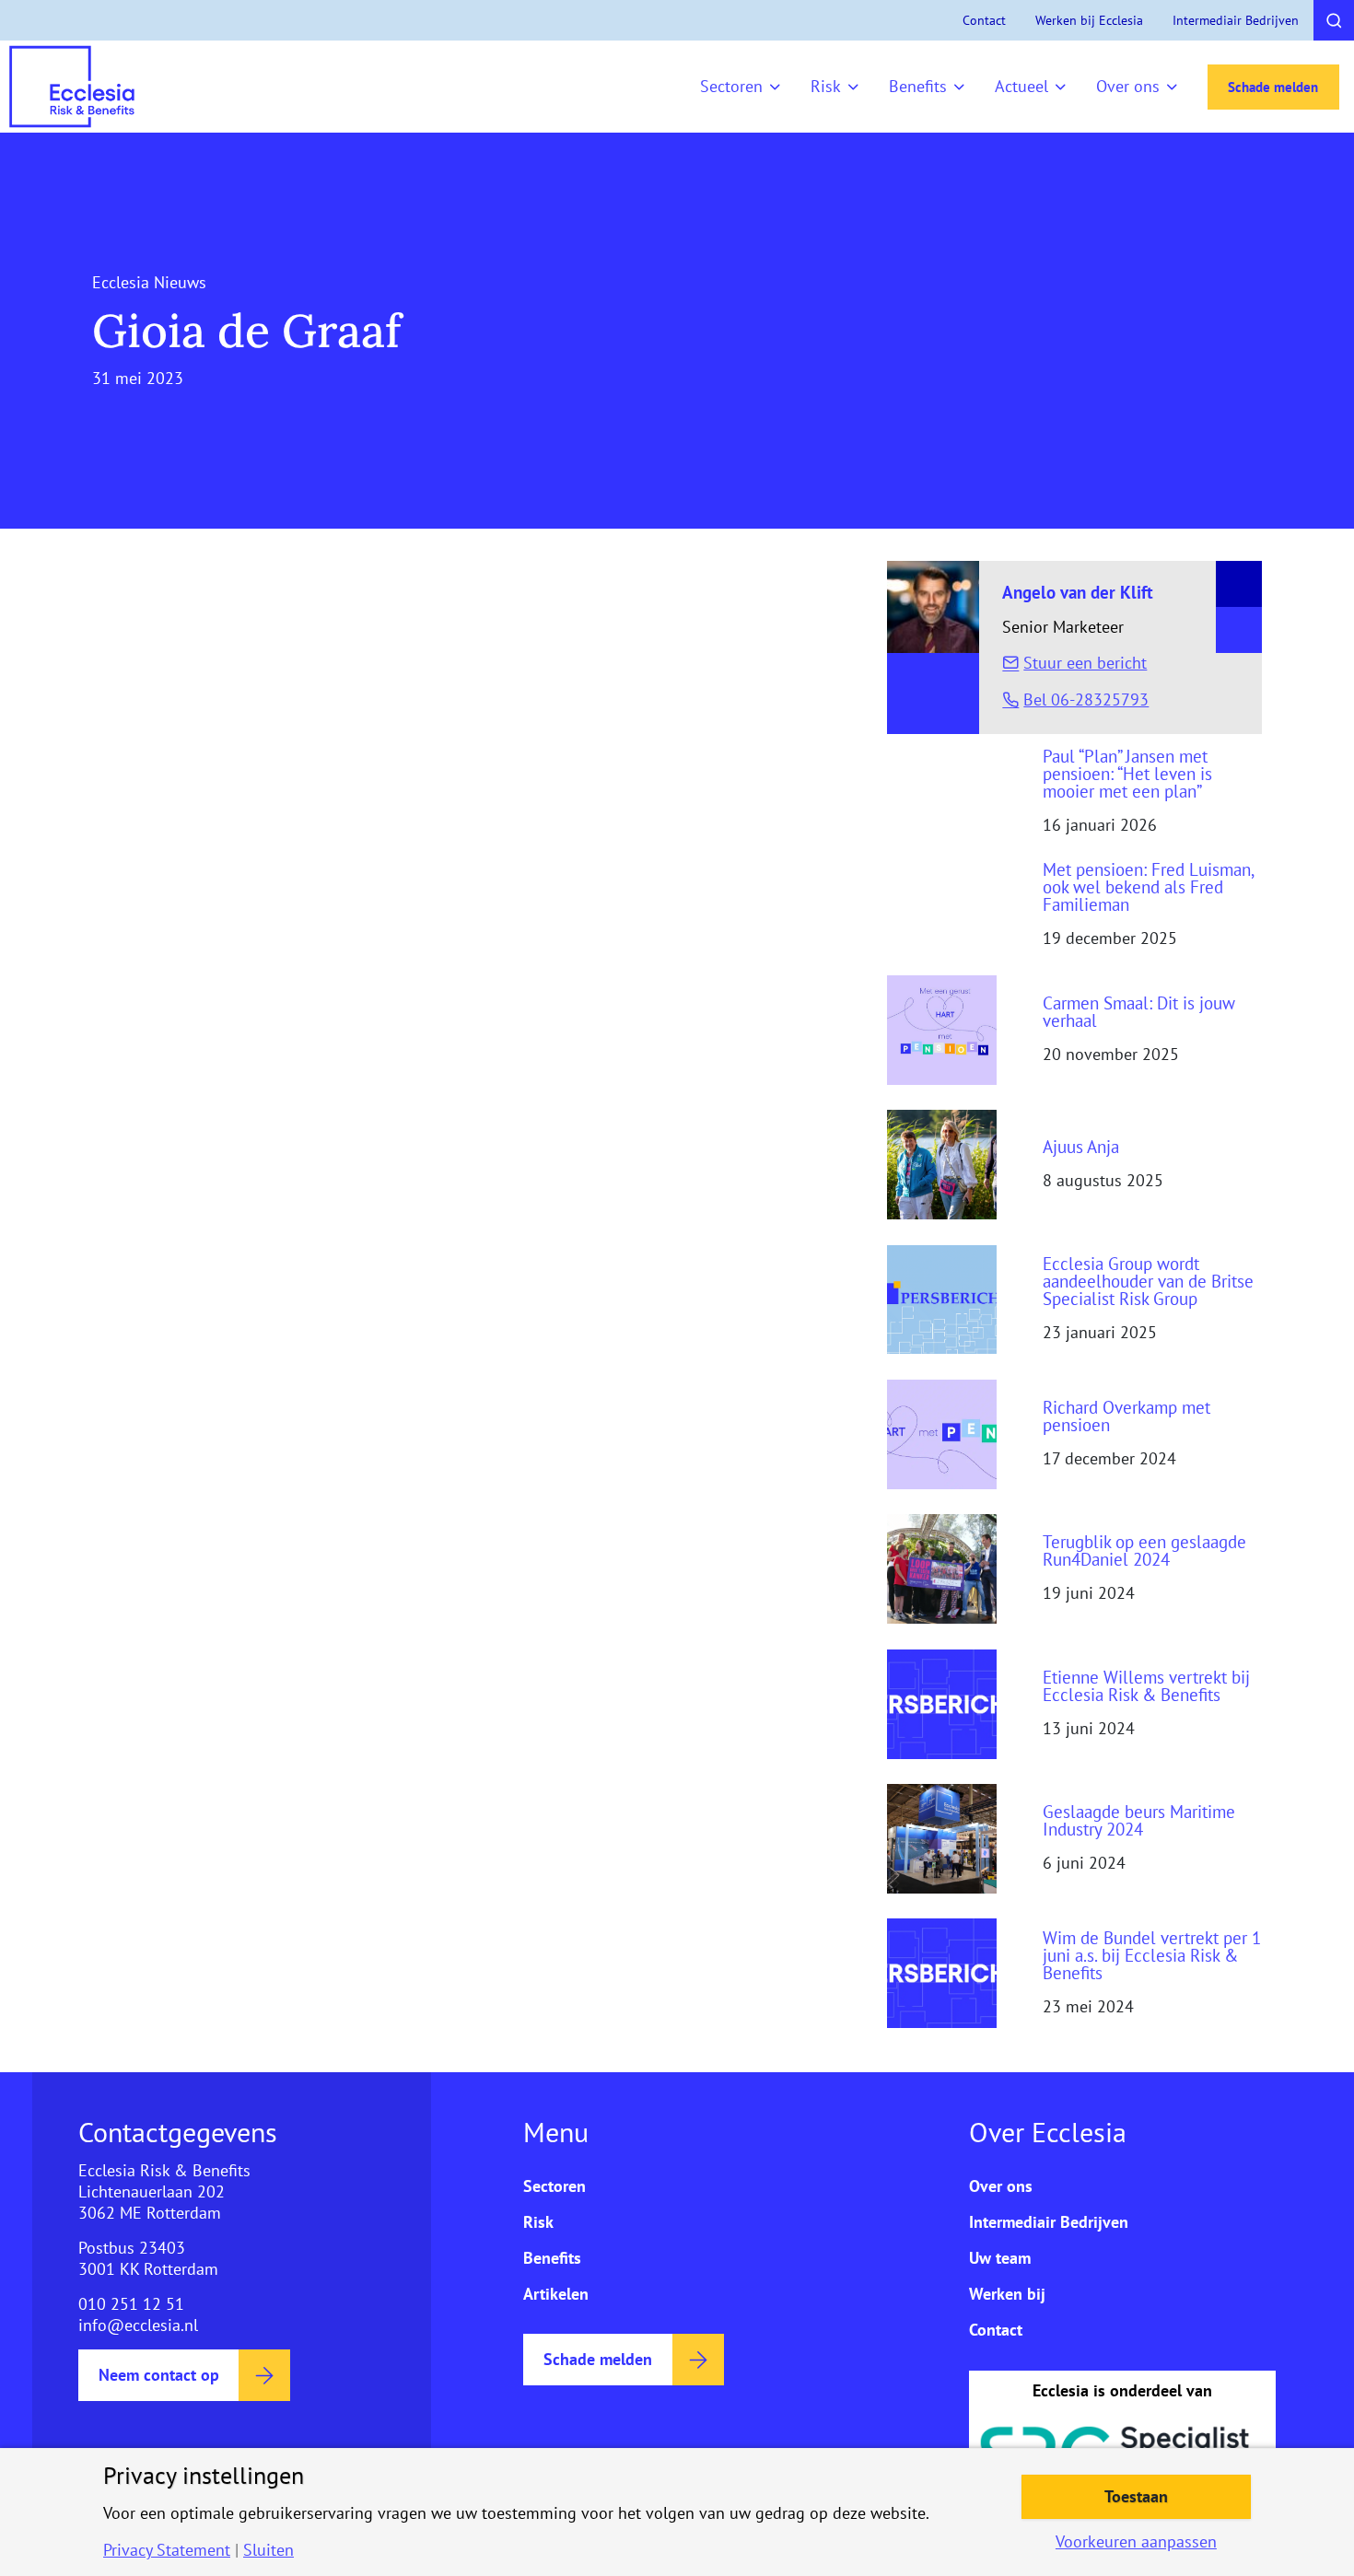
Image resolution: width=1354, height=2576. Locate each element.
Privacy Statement (167, 2550)
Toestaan (1136, 2496)
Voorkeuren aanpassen (1136, 2542)
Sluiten (268, 2550)
